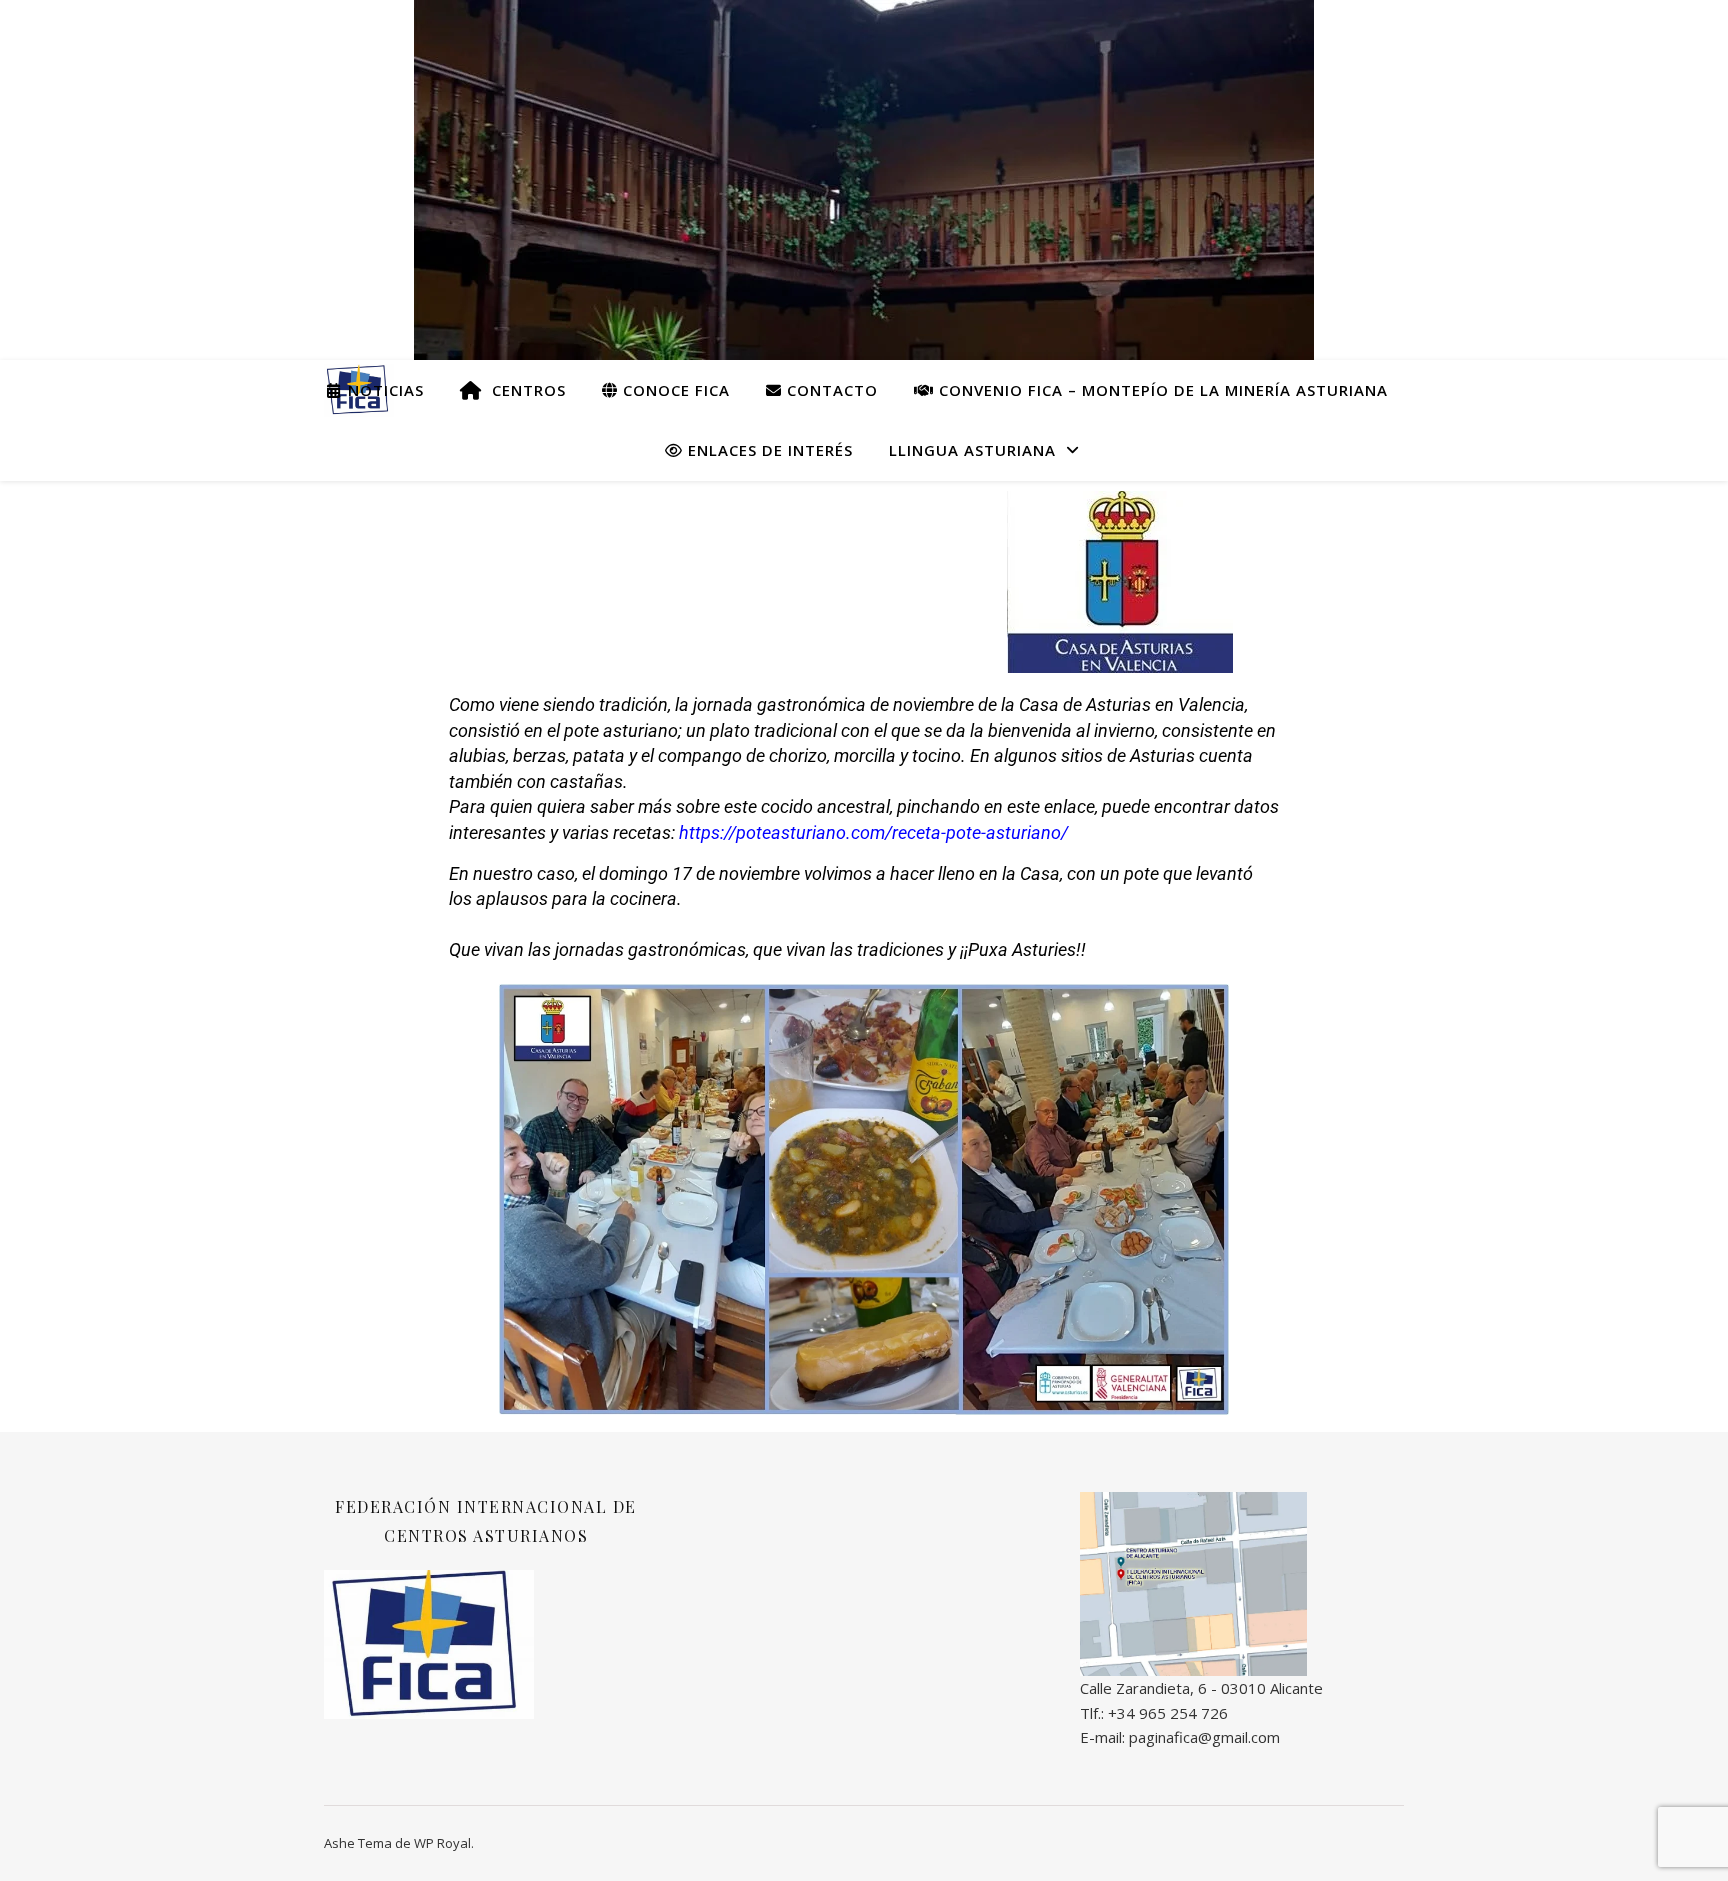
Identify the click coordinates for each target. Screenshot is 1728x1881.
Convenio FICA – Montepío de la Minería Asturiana (1161, 390)
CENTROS (524, 390)
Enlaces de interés (768, 450)
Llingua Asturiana (972, 450)
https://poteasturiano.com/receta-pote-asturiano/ (873, 832)
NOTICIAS (383, 390)
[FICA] (1242, 1584)
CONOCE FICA (674, 390)
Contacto (830, 390)
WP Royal (442, 1843)
